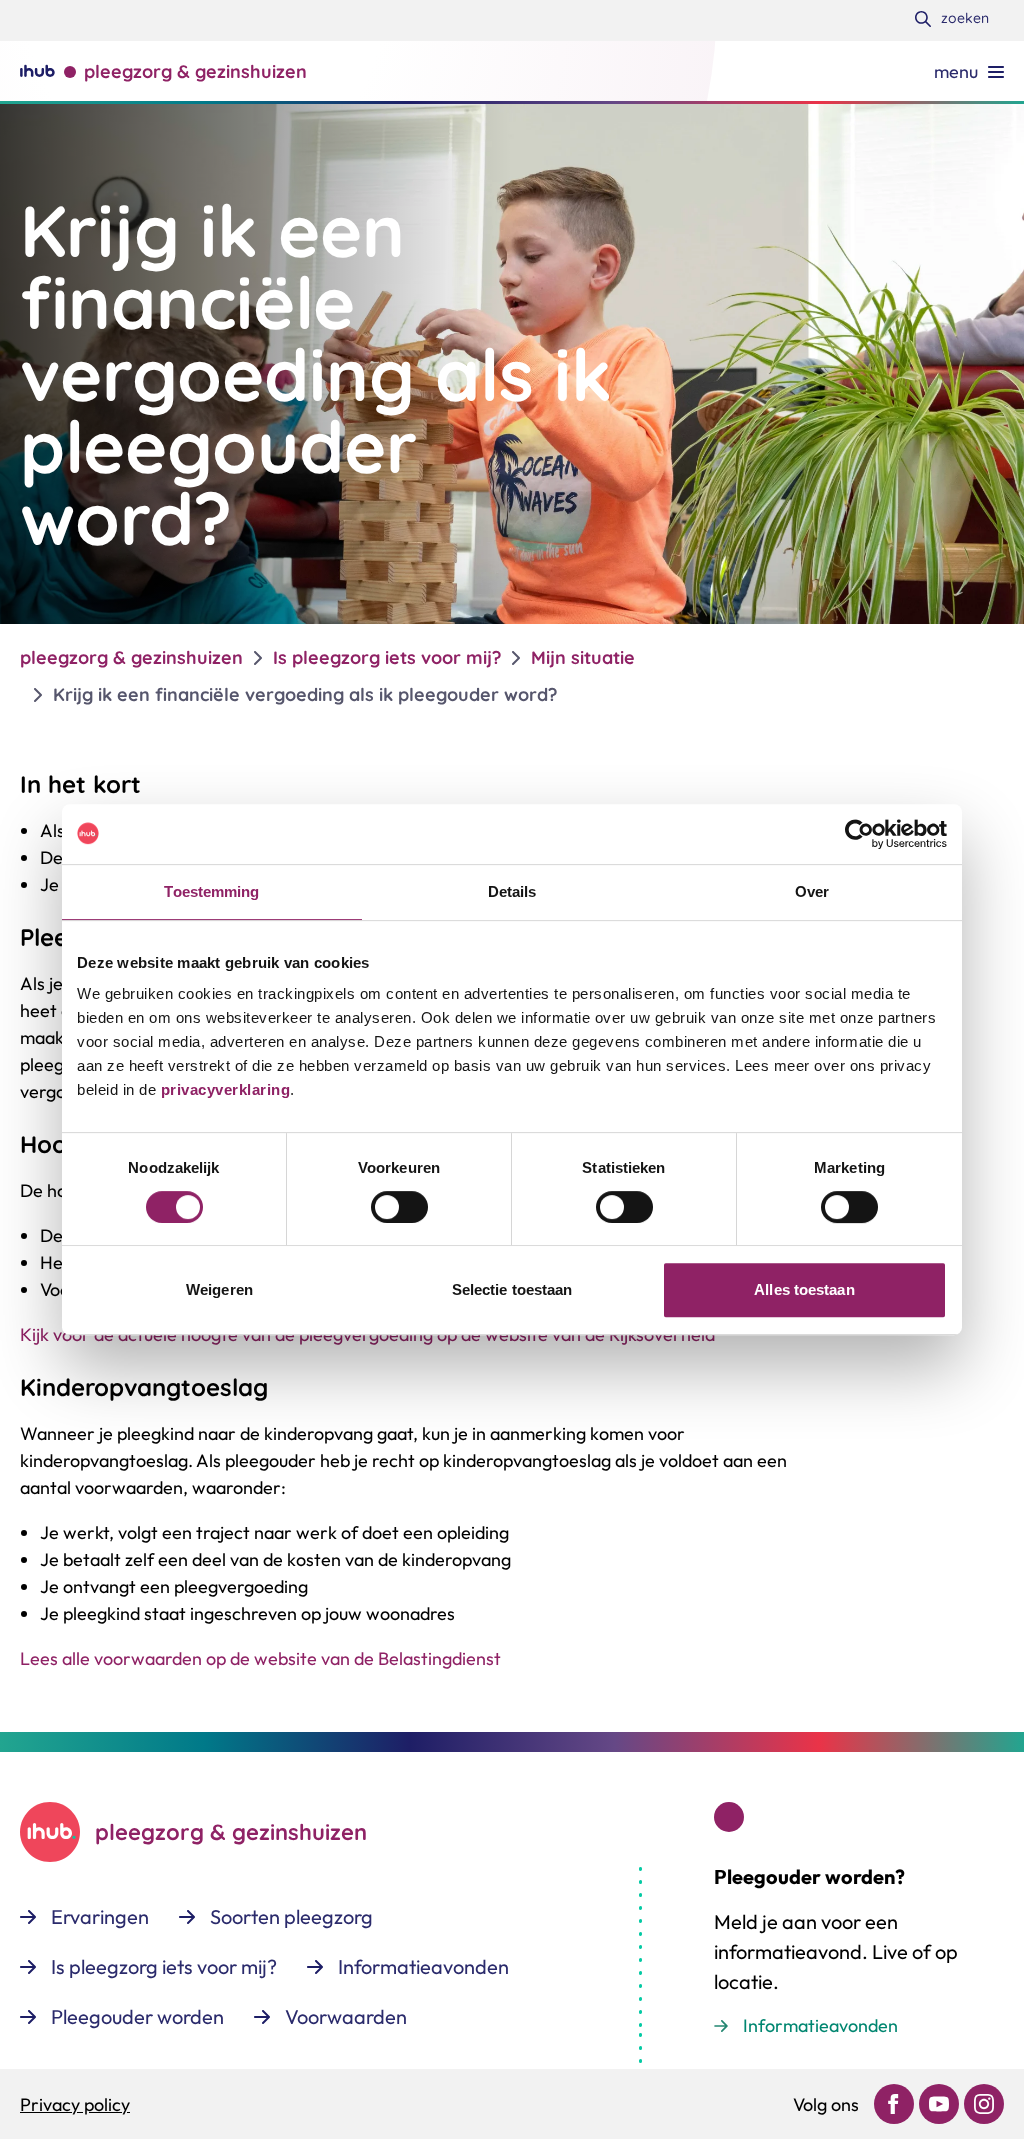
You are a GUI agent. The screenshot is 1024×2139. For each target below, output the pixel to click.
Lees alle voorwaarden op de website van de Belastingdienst (260, 1658)
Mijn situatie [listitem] (583, 657)
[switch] (399, 1207)
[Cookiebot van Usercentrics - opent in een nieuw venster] (859, 834)
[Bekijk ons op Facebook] (894, 2104)
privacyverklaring (223, 1089)
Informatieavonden (820, 2025)
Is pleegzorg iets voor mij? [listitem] (387, 657)
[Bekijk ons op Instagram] (984, 2104)
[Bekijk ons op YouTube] (939, 2104)
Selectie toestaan (512, 1289)
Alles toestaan (804, 1289)
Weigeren (219, 1289)
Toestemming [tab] (211, 891)
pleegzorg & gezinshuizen (131, 657)
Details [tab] (512, 891)
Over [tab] (812, 891)
